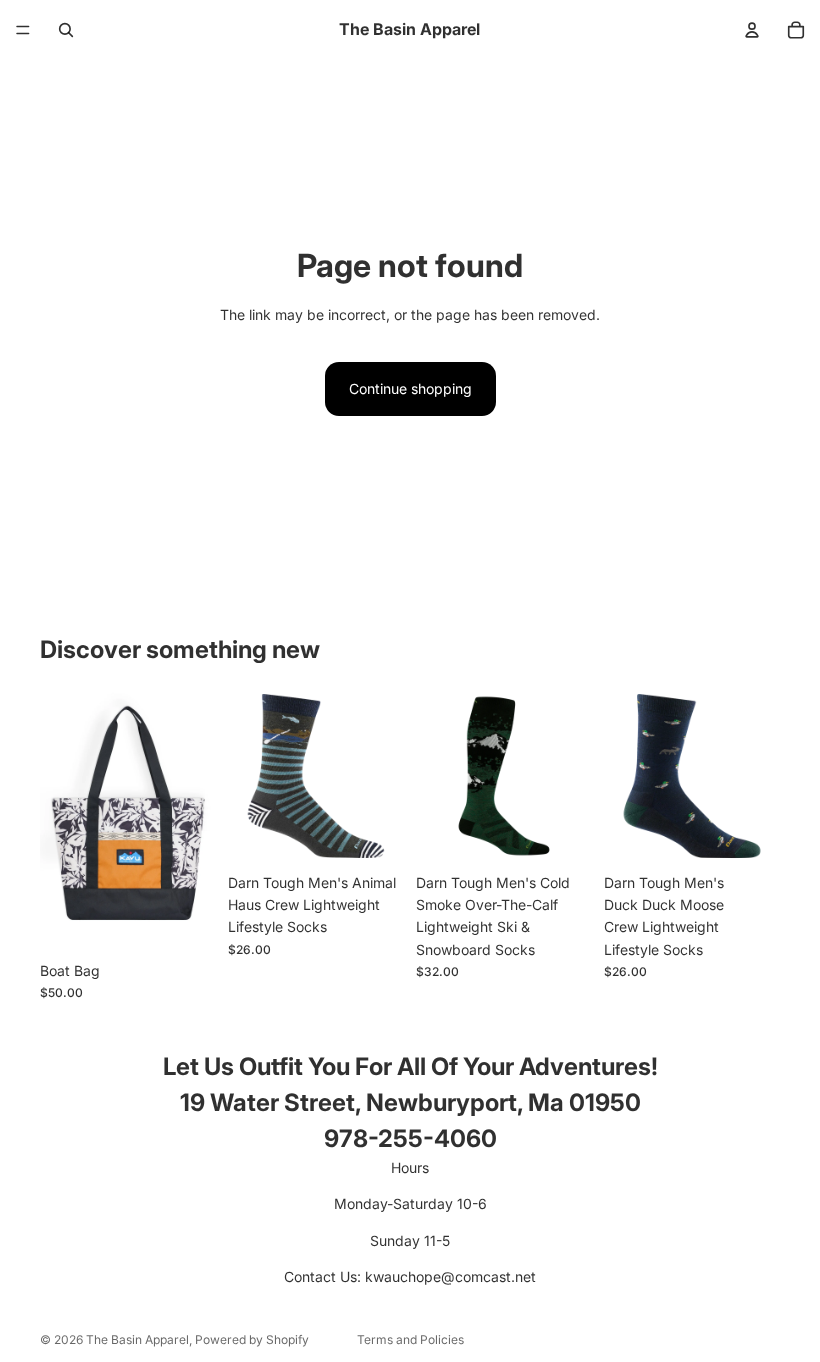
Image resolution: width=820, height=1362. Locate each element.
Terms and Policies (410, 1339)
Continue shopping (410, 388)
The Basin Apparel (137, 1339)
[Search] (66, 30)
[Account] (752, 30)
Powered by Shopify (252, 1339)
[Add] (373, 833)
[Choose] (185, 921)
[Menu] (23, 30)
